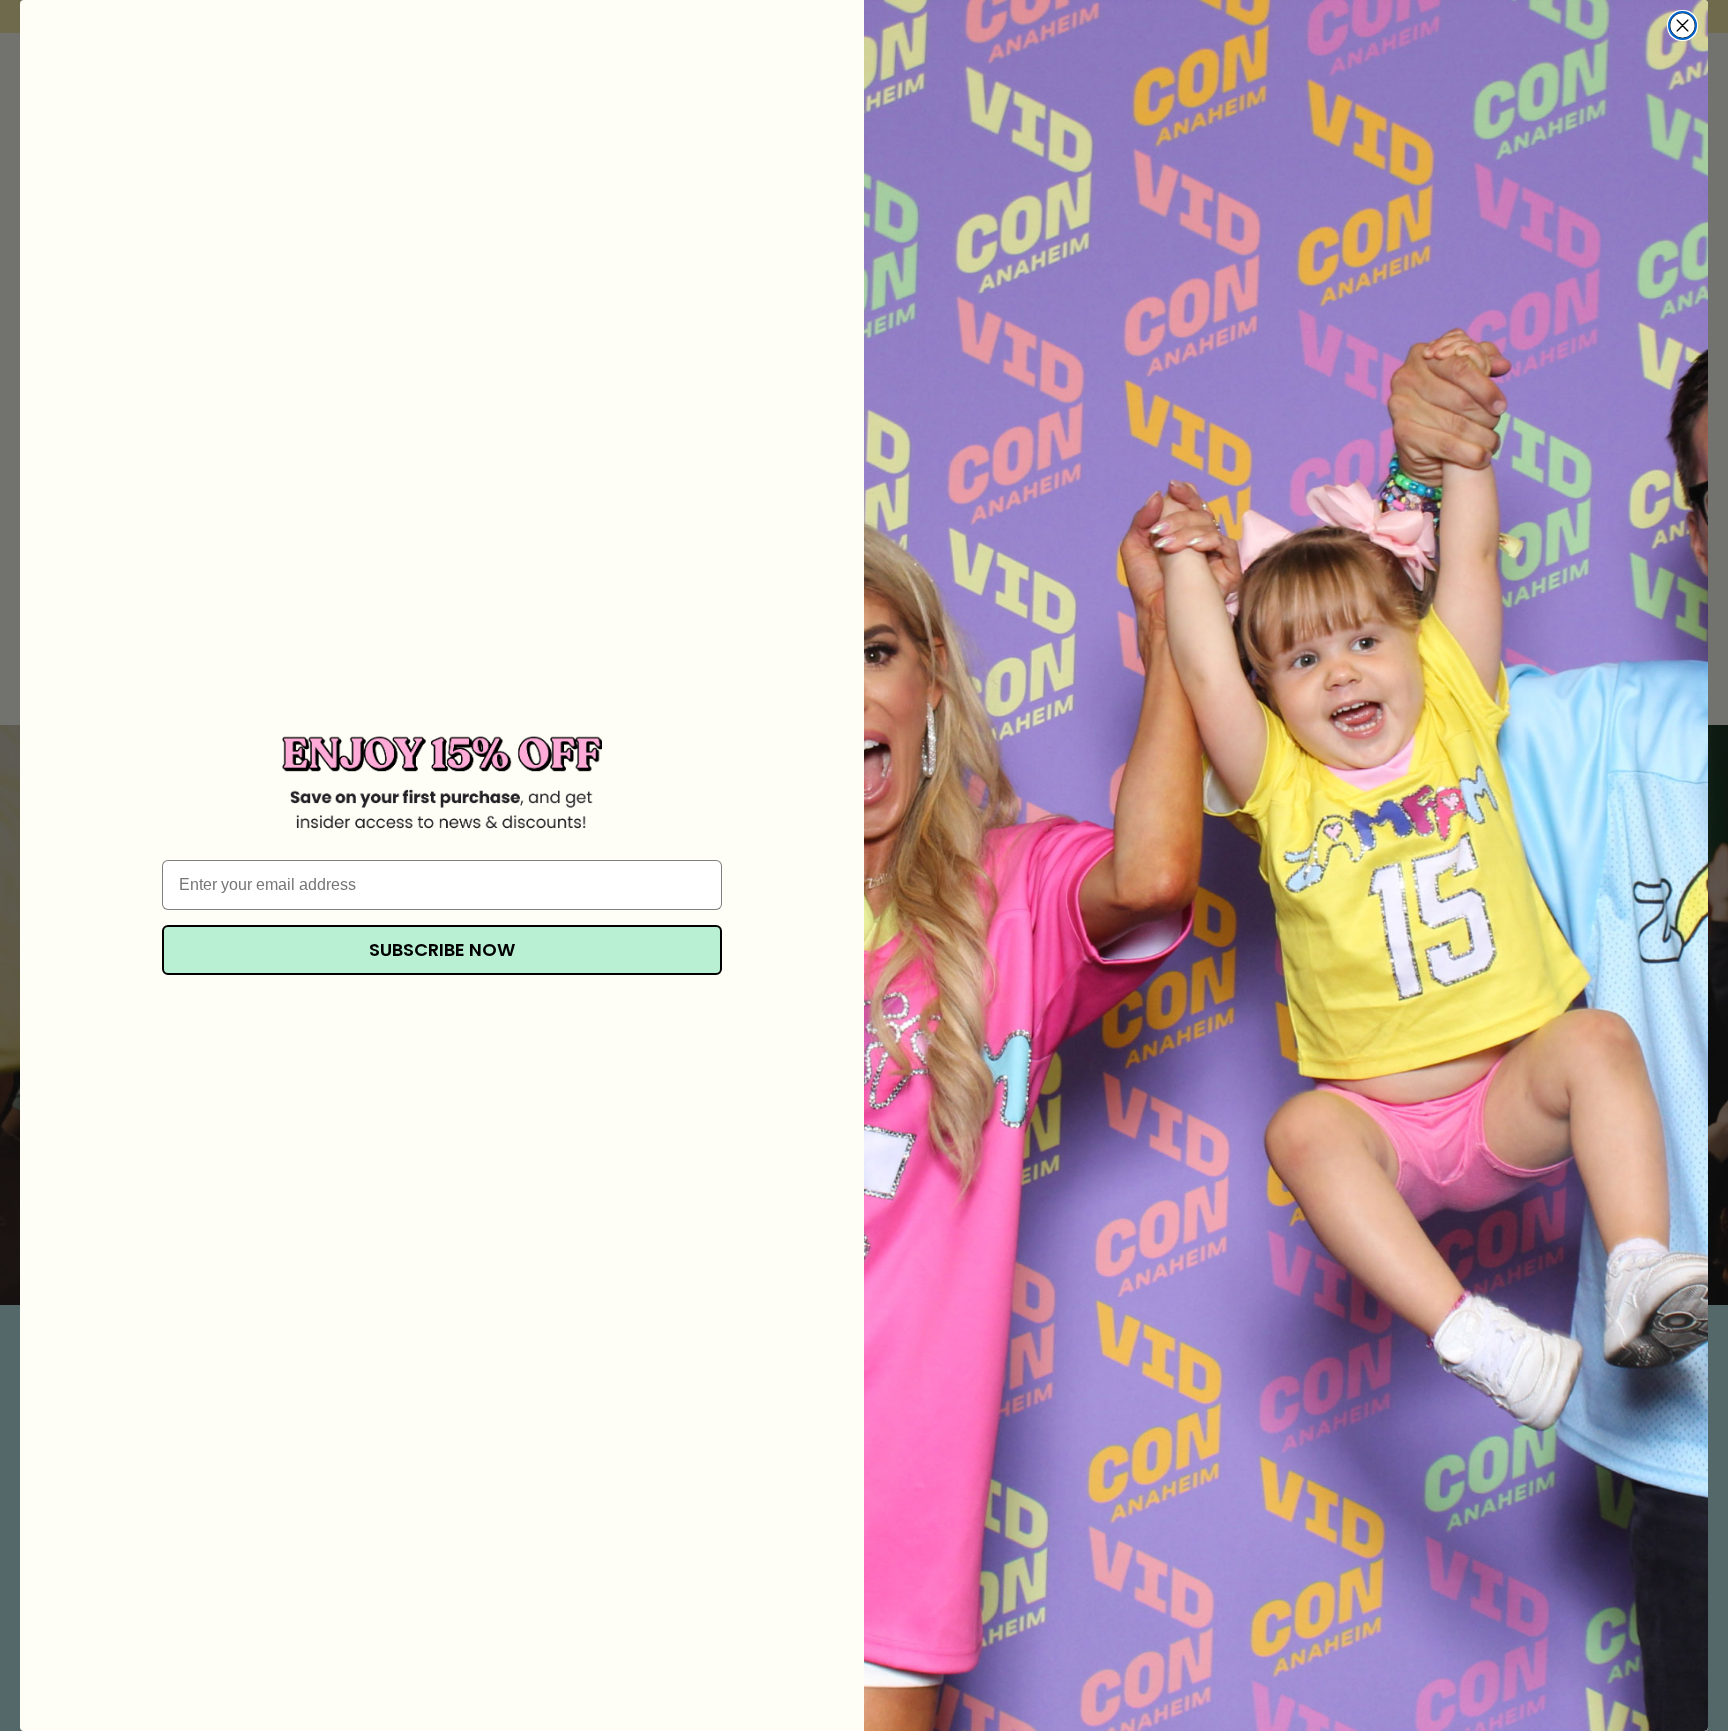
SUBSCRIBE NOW (442, 949)
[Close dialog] (1682, 25)
